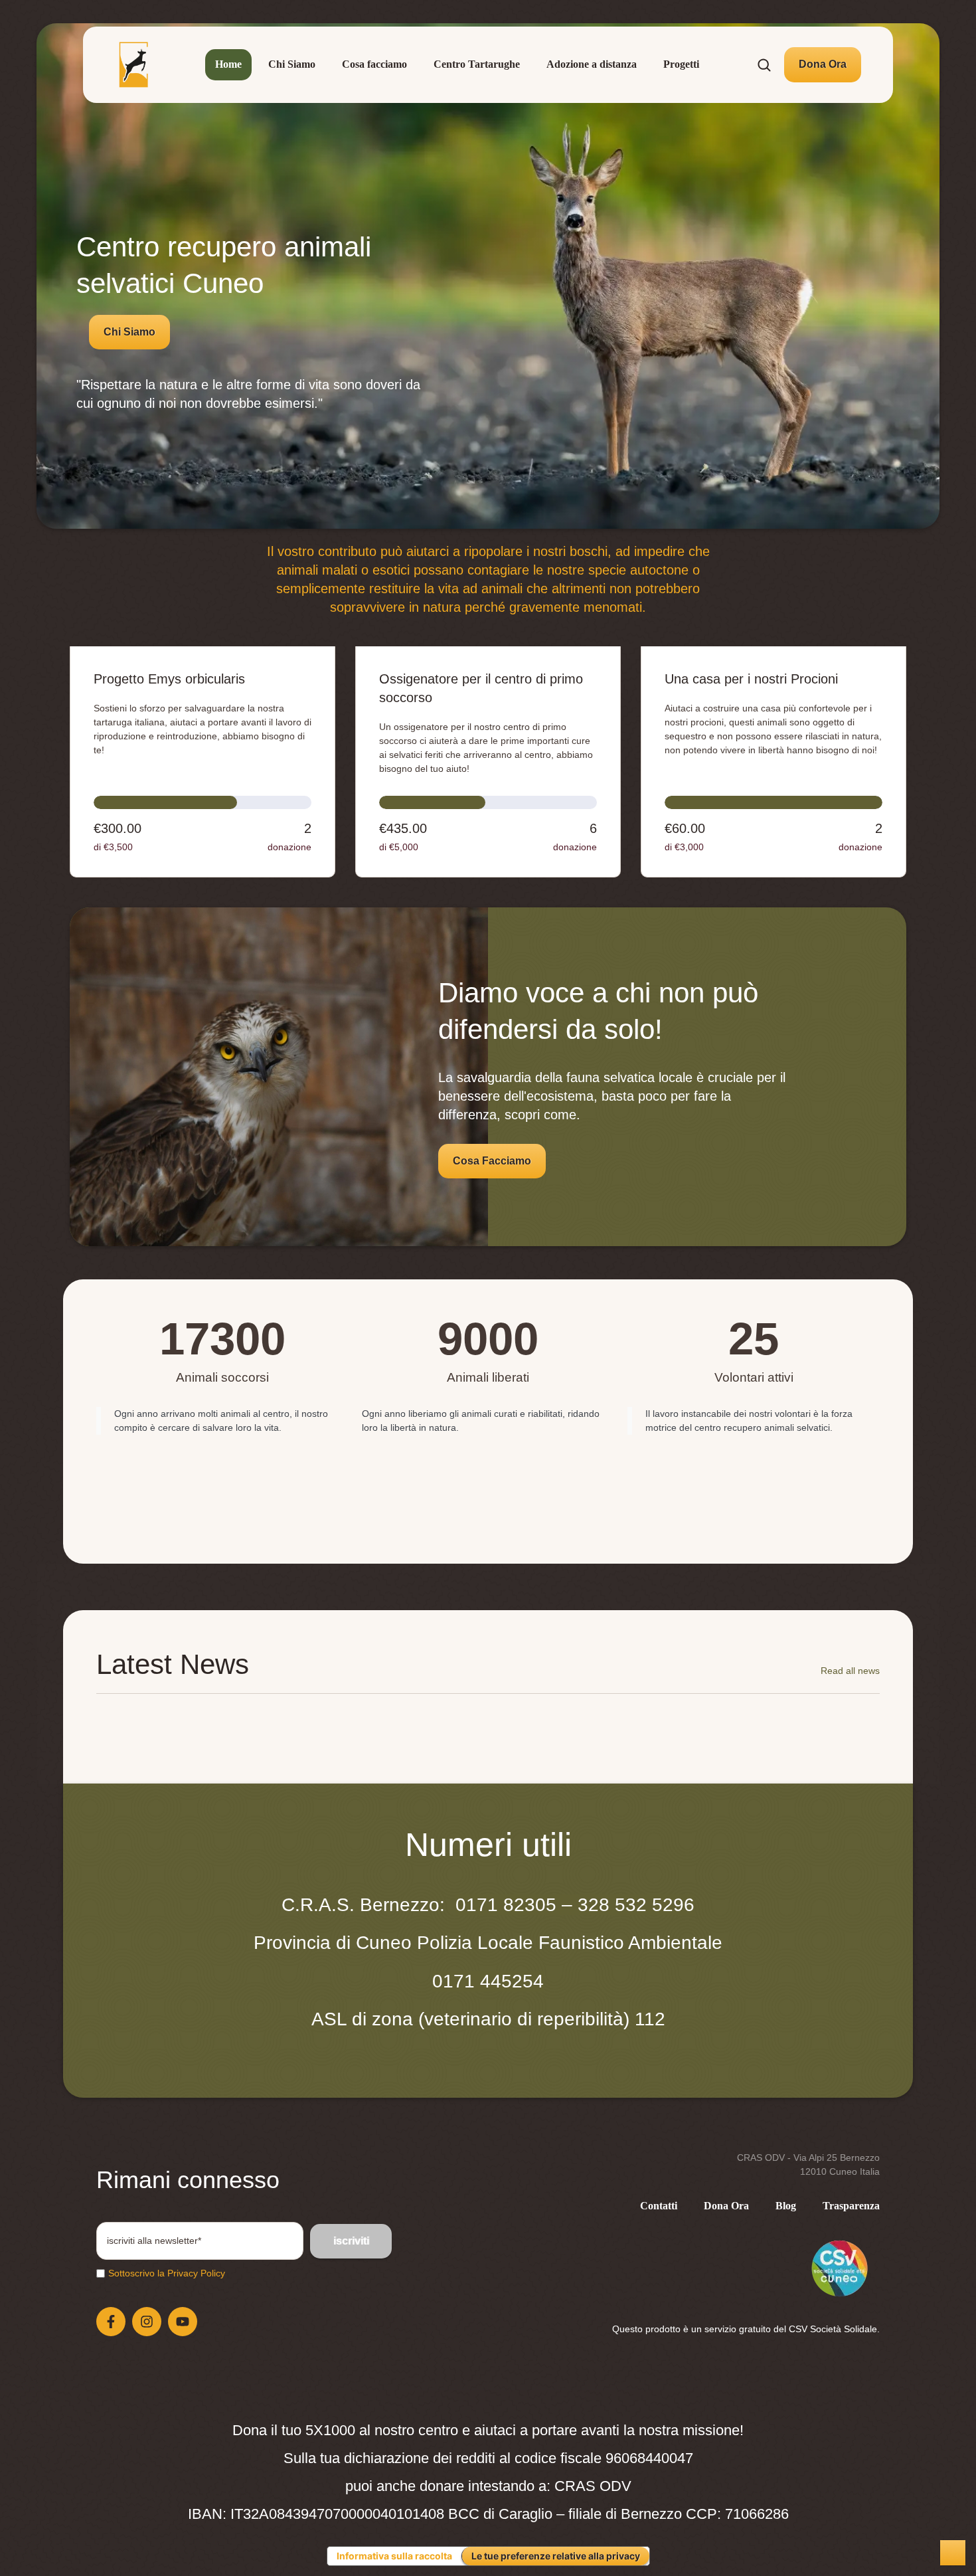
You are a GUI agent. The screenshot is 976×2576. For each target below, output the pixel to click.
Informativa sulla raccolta (394, 2556)
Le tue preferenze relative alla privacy (556, 2556)
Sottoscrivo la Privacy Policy (167, 2273)
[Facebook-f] (111, 2322)
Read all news (850, 1671)
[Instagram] (147, 2322)
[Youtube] (183, 2322)
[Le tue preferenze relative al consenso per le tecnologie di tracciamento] (953, 2553)
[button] (823, 64)
